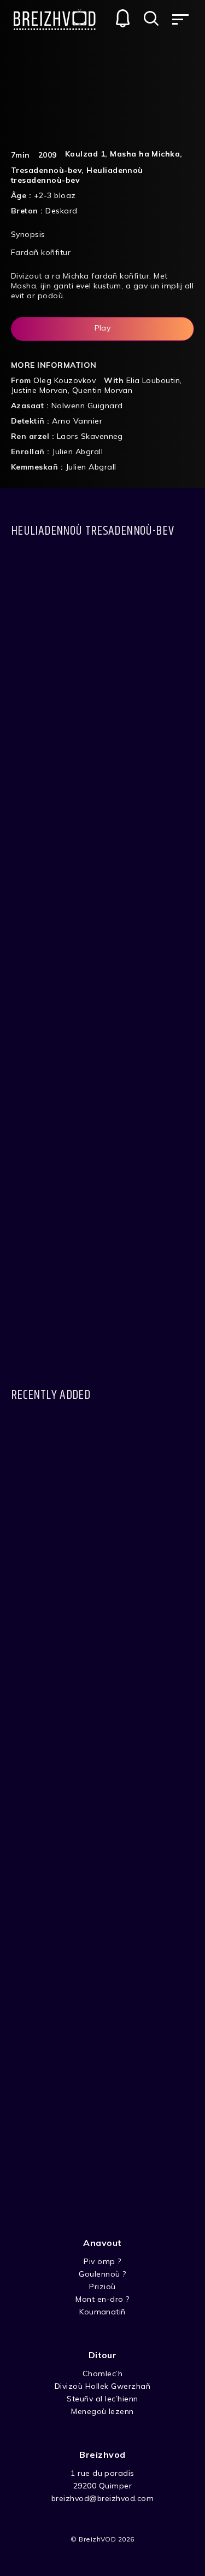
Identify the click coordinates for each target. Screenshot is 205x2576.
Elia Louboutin (153, 380)
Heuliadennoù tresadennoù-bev (77, 175)
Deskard (61, 211)
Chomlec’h (102, 2374)
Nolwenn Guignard (87, 406)
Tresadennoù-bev (46, 170)
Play (103, 328)
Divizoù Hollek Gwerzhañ (102, 2386)
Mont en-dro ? (102, 2299)
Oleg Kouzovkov (65, 380)
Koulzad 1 (85, 154)
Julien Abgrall (77, 451)
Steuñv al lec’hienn (102, 2399)
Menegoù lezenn (102, 2411)
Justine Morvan (39, 390)
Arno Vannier (77, 421)
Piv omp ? (102, 2261)
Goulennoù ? (102, 2274)
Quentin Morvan (102, 390)
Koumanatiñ (102, 2312)
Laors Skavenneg (90, 436)
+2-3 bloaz (55, 195)
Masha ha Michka (145, 154)
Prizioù (102, 2286)
